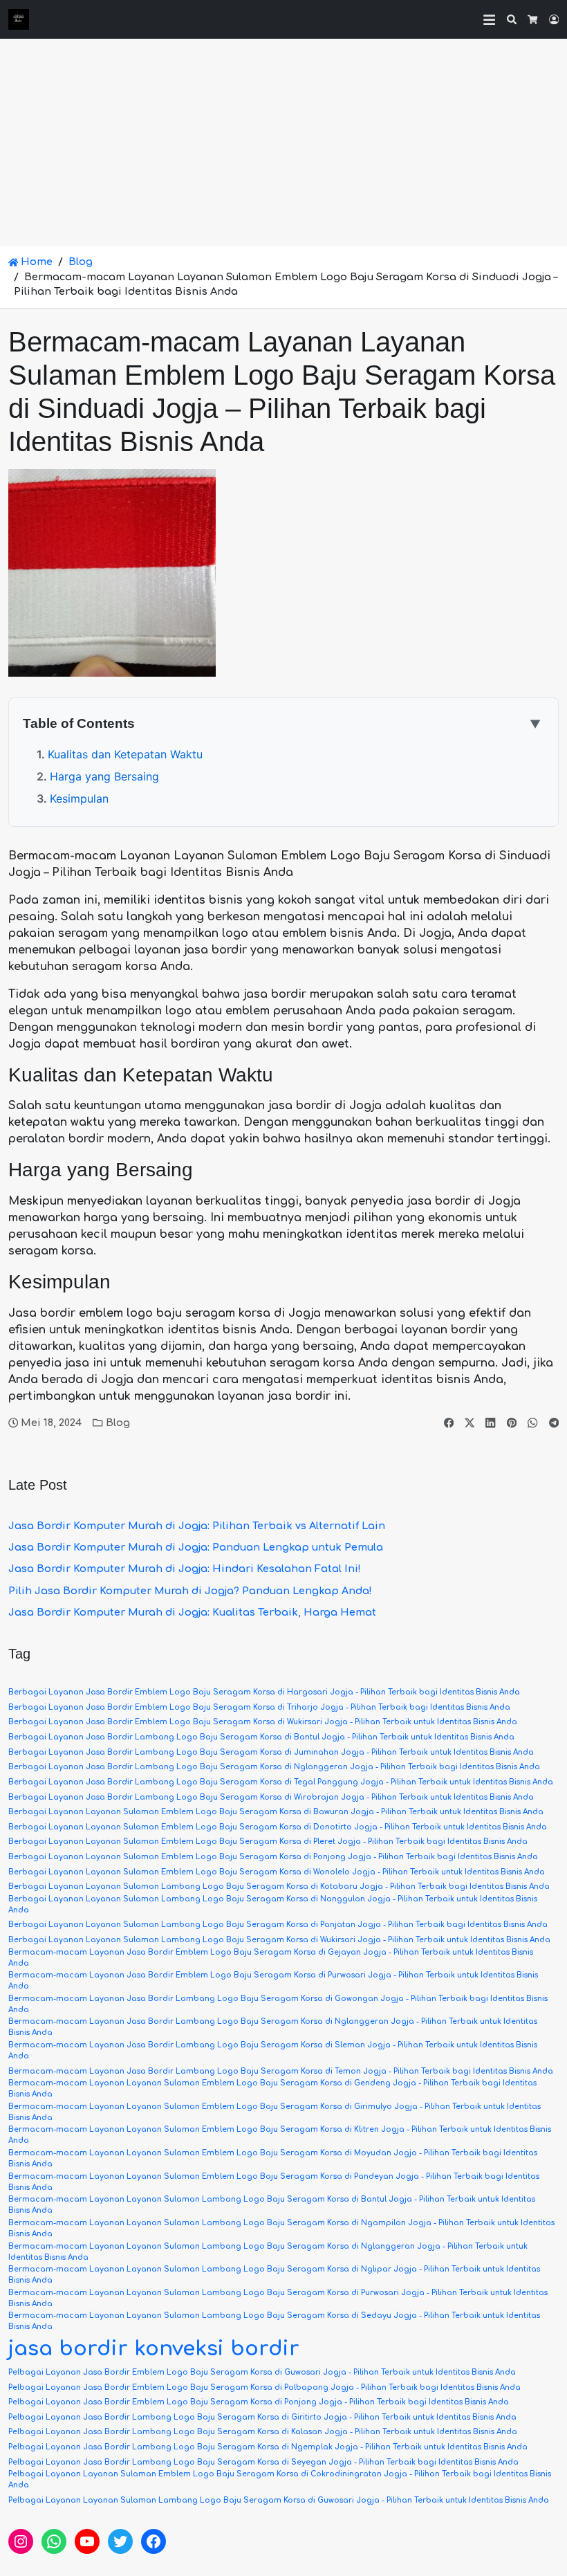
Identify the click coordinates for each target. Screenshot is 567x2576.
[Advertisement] (283, 143)
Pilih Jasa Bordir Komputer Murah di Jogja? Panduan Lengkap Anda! (190, 1591)
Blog (81, 262)
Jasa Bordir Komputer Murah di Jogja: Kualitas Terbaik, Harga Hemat (192, 1612)
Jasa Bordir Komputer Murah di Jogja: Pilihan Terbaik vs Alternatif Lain (197, 1526)
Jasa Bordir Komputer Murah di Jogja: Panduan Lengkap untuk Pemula (196, 1547)
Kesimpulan (79, 798)
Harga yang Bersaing (104, 776)
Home (35, 262)
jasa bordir (68, 2349)
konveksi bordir (217, 2349)
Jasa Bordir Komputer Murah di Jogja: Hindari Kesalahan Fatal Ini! (185, 1569)
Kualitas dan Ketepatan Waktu (125, 754)
